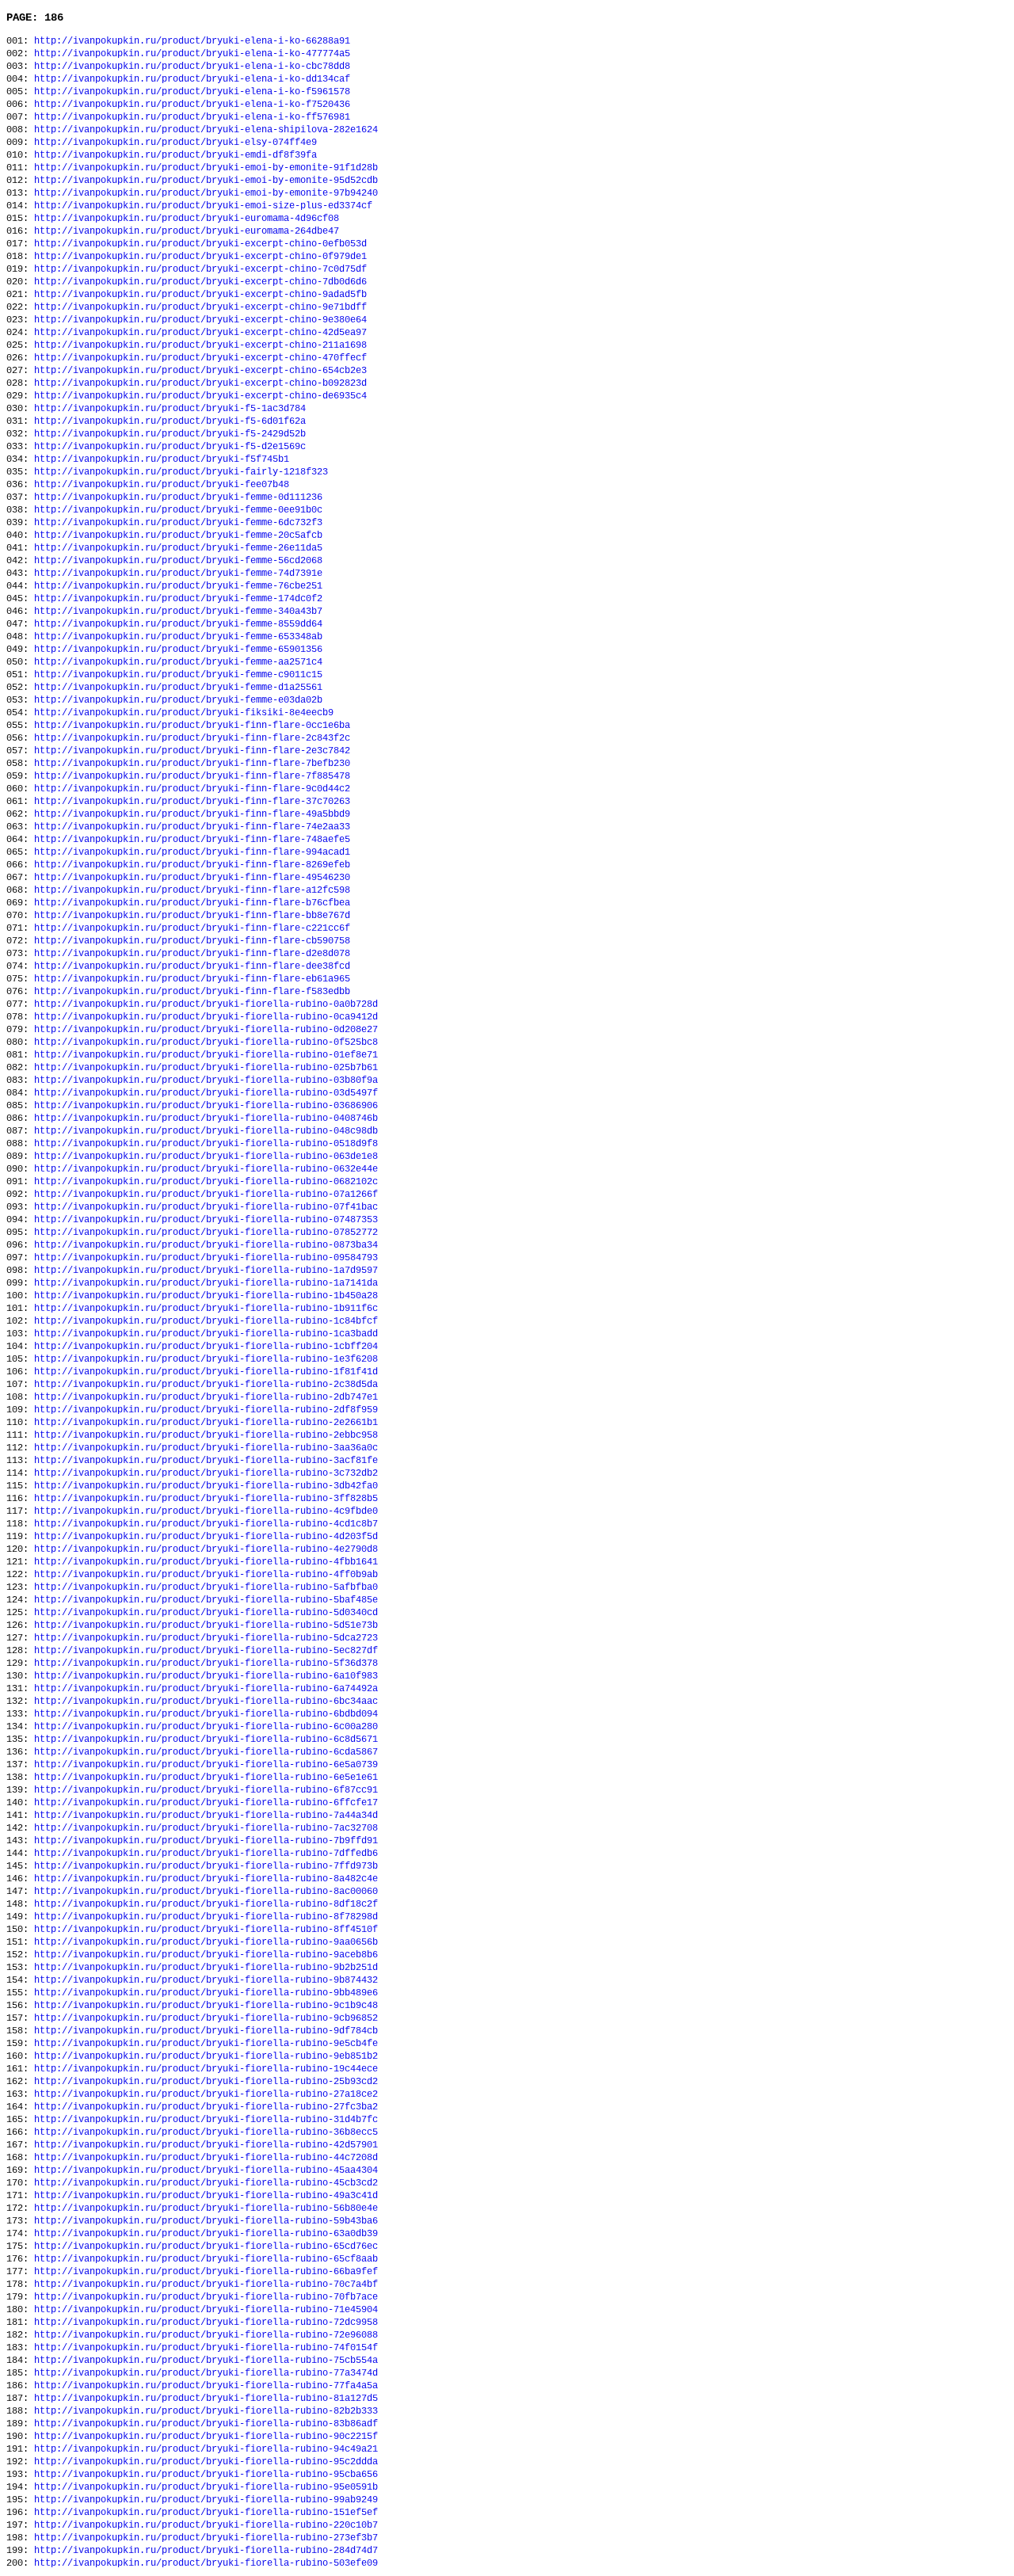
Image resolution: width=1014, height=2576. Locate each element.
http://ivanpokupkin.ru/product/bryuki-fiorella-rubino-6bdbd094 (206, 1714)
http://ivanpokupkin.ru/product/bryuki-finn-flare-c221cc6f (192, 928)
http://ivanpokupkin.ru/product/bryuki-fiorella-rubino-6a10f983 (206, 1676)
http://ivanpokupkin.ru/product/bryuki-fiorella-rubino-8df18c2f (206, 1904)
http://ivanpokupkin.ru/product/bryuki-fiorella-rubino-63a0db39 (206, 2234)
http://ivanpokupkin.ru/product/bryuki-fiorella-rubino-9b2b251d (206, 1968)
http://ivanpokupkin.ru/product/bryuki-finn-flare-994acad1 (192, 852)
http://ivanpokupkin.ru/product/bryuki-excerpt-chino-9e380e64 (200, 320)
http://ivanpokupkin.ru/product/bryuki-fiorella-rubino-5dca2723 (206, 1638)
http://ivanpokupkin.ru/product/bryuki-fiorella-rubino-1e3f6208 (206, 1359)
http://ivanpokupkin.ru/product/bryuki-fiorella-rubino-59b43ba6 (206, 2221)
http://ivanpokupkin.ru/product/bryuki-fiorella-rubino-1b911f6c (206, 1309)
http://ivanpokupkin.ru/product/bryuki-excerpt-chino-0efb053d (200, 244)
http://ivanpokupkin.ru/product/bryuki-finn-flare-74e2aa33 (192, 827)
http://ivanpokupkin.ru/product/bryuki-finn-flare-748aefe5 (192, 840)
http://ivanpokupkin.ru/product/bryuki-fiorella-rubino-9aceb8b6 (206, 1955)
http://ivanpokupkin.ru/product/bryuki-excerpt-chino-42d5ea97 (200, 333)
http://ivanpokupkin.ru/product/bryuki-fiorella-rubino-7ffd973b (206, 1866)
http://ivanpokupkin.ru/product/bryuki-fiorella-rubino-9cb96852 (206, 2018)
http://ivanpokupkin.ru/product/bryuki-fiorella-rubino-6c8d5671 (206, 1740)
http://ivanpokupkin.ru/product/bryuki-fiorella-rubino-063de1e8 (206, 1157)
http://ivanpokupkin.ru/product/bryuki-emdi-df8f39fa (175, 155)
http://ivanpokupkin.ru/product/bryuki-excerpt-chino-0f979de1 (200, 257)
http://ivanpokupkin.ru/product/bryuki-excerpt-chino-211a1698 (200, 345)
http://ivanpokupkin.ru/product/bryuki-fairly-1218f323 (181, 472)
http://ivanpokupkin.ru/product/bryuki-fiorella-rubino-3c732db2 (206, 1473)
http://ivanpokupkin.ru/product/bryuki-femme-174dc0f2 (178, 599)
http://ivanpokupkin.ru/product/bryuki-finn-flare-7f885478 (192, 776)
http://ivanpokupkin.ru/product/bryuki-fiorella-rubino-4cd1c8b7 (206, 1524)
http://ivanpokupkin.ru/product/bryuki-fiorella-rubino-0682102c (206, 1182)
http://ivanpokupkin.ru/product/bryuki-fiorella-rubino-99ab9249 (206, 2500)
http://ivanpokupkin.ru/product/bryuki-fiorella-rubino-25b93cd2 (206, 2082)
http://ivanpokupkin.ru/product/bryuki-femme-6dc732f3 (178, 523)
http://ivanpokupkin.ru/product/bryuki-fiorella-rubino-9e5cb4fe (206, 2044)
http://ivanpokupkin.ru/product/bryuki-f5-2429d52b (170, 434)
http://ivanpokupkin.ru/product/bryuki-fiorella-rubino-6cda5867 (206, 1752)
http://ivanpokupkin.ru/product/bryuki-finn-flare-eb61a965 (192, 979)
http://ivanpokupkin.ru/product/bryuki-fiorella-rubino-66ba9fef (206, 2272)
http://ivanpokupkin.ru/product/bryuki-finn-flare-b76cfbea (192, 903)
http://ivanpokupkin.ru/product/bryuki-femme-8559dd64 (178, 624)
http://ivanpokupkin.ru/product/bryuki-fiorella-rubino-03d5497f (206, 1093)
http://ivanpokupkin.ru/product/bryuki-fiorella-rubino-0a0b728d (206, 1004)
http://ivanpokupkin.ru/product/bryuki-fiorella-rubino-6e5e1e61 (206, 1778)
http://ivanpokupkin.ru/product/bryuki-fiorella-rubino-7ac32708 (206, 1828)
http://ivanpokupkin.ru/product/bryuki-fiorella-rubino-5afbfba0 (206, 1587)
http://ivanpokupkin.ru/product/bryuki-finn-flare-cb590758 (192, 941)
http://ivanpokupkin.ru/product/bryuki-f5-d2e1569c (170, 447)
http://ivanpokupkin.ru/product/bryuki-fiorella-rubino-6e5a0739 (206, 1765)
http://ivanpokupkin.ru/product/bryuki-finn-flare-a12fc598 (192, 890)
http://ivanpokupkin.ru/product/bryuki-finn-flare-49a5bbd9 (192, 814)
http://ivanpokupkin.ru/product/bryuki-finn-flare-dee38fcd (192, 966)
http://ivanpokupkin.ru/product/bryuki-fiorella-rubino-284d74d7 (206, 2551)
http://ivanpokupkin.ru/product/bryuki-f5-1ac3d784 (170, 409)
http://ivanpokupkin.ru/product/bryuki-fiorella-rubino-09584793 (206, 1258)
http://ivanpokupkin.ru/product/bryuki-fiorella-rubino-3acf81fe (206, 1461)
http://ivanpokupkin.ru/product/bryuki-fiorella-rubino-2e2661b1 (206, 1423)
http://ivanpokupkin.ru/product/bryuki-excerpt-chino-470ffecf (200, 358)
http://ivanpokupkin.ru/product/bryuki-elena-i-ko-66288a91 (192, 41)
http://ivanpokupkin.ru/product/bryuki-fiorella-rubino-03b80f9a (206, 1080)
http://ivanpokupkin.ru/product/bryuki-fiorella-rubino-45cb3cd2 (206, 2183)
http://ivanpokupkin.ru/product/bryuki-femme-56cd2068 (178, 561)
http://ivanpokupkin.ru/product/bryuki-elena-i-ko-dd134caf (192, 79)
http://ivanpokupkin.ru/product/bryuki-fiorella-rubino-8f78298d (206, 1917)
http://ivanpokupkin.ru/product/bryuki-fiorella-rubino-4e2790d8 (206, 1549)
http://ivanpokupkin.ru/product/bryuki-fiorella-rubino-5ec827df (206, 1651)
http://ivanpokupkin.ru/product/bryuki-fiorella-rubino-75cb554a (206, 2361)
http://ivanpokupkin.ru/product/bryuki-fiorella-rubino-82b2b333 (206, 2411)
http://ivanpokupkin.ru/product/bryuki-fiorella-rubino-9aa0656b (206, 1942)
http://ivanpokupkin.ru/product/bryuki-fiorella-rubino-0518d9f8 (206, 1144)
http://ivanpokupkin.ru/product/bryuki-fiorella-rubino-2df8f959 (206, 1410)
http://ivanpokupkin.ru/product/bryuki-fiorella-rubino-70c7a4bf (206, 2284)
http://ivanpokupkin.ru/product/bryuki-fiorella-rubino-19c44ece (206, 2069)
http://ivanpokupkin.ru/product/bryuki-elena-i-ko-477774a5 (192, 54)
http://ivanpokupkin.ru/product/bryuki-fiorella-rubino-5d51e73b (206, 1625)
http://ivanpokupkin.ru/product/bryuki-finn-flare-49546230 (192, 878)
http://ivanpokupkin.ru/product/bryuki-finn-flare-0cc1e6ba (192, 726)
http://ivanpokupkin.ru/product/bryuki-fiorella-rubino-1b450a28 (206, 1296)
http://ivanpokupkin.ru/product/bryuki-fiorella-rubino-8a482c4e (206, 1879)
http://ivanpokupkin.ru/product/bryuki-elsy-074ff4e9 (175, 143)
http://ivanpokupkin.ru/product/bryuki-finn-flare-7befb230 (192, 764)
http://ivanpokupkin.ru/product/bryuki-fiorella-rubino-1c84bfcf (206, 1321)
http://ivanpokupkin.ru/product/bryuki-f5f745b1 (162, 459)
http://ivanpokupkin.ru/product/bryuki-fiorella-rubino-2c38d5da (206, 1385)
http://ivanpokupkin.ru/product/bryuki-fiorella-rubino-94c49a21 (206, 2449)
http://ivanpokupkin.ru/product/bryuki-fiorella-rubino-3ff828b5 (206, 1499)
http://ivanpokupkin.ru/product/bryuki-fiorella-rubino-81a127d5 (206, 2399)
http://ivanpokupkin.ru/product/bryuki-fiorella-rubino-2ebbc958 (206, 1435)
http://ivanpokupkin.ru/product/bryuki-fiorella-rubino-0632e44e (206, 1169)
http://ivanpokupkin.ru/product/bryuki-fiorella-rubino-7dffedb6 (206, 1854)
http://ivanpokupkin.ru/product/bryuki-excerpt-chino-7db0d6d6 (200, 282)
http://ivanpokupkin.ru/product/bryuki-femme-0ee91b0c (178, 510)
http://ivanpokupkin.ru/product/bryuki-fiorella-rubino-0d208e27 (206, 1030)
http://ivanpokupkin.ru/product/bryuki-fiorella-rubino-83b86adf (206, 2424)
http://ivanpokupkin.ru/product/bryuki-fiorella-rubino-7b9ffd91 (206, 1841)
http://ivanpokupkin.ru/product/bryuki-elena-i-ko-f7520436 (192, 105)
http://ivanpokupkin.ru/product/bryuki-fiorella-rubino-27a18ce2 (206, 2094)
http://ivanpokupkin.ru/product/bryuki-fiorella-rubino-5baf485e (206, 1600)
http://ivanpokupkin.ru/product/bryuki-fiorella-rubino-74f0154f (206, 2348)
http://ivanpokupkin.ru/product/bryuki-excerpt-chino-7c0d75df (200, 269)
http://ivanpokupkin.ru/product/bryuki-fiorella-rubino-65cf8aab (206, 2259)
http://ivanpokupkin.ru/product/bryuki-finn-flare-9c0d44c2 (192, 789)
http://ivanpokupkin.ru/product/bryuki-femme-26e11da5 (178, 548)
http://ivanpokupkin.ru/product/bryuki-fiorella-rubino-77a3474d (206, 2373)
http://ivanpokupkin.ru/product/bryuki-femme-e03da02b (178, 700)
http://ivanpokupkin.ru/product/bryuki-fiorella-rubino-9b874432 (206, 1980)
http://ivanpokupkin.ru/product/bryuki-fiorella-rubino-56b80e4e (206, 2208)
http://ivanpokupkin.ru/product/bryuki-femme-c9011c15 (178, 675)
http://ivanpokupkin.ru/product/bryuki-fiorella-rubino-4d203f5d (206, 1537)
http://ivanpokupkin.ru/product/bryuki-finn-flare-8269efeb (192, 865)
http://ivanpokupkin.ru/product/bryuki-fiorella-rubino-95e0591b (206, 2487)
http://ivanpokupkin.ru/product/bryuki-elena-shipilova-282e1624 (206, 130)
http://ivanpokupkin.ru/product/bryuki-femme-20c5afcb (178, 535)
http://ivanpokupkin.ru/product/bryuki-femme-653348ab (178, 637)
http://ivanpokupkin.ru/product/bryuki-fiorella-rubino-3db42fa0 (206, 1486)
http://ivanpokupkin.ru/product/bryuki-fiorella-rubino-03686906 (206, 1106)
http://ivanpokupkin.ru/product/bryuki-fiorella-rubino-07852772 (206, 1233)
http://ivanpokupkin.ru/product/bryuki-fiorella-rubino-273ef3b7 (206, 2538)
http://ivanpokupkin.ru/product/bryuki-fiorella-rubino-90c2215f (206, 2437)
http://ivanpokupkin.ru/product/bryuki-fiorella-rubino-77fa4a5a (206, 2386)
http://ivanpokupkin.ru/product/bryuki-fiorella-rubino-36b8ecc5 (206, 2132)
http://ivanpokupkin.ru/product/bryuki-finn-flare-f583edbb (192, 992)
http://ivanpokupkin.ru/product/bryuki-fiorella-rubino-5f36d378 (206, 1663)
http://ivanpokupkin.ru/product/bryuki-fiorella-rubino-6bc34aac (206, 1701)
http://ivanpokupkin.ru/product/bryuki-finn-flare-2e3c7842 (192, 751)
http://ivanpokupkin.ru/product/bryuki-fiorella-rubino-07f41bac (206, 1207)
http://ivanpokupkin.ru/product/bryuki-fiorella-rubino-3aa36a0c (206, 1448)
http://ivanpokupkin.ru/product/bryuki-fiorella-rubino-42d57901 (206, 2145)
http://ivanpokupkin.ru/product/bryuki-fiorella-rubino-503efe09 (206, 2563)
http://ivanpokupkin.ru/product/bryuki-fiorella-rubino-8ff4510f (206, 1930)
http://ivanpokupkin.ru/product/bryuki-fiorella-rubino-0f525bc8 (206, 1042)
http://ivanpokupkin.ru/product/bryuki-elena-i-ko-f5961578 (192, 92)
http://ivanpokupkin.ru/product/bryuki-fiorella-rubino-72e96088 (206, 2335)
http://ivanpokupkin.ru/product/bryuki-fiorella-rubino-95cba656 (206, 2475)
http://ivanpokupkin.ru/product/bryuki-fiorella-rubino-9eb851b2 (206, 2056)
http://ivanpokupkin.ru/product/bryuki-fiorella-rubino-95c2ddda (206, 2462)
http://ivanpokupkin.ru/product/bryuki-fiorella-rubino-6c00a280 (206, 1727)
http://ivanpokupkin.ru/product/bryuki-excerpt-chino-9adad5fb (200, 295)
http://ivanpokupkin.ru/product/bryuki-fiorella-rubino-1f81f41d (206, 1372)
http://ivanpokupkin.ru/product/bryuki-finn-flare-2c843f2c (192, 738)
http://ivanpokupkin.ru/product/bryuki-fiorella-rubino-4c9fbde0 (206, 1511)
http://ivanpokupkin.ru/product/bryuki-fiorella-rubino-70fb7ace (206, 2297)
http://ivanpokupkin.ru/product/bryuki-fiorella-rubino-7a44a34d (206, 1816)
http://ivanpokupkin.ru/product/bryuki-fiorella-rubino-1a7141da (206, 1283)
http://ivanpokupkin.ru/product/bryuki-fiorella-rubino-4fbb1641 (206, 1562)
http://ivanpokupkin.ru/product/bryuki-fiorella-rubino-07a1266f (206, 1195)
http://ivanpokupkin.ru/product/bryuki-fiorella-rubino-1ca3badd (206, 1334)
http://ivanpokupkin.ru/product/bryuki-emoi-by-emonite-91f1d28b (206, 168)
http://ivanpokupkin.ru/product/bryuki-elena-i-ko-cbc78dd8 (192, 67)
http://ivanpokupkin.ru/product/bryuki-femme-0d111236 (178, 497)
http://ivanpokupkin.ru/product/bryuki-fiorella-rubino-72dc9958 (206, 2323)
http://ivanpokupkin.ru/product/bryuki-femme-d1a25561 (178, 688)
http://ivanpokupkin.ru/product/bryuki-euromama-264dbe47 (187, 231)
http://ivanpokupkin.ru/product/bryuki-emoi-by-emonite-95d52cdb (206, 181)
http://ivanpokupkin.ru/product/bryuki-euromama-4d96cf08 (187, 219)
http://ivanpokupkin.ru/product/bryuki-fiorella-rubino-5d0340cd (206, 1613)
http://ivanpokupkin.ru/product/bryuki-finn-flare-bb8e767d (192, 916)
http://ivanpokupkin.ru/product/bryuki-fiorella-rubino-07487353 (206, 1220)
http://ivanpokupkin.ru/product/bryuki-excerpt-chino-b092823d (200, 383)
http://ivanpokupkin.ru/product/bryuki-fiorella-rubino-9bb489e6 (206, 1993)
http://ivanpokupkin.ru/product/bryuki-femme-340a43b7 (178, 612)
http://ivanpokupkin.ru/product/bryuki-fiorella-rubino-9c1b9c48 (206, 2006)
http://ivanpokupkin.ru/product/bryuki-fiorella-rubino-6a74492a (206, 1689)
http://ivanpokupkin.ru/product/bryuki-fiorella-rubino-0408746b (206, 1118)
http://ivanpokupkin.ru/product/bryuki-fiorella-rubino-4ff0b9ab (206, 1575)
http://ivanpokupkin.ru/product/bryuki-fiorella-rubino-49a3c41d (206, 2196)
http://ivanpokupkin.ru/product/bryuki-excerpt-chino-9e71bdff (200, 307)
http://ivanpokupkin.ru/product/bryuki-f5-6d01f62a (170, 421)
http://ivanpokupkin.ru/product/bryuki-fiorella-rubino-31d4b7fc (206, 2120)
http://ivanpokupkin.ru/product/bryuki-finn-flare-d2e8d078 (192, 954)
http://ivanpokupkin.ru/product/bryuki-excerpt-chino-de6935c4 (200, 396)
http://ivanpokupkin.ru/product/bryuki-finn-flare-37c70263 (192, 802)
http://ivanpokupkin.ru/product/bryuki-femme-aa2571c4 (178, 662)
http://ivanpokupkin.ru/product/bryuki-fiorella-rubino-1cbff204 (206, 1347)
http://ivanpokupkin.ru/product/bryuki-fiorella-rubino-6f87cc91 (206, 1790)
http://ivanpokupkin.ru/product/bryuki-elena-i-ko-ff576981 (192, 117)
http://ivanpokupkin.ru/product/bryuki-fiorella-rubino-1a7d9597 (206, 1271)
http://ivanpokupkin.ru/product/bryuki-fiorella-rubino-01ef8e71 (206, 1055)
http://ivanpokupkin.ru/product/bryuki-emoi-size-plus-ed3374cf (203, 206)
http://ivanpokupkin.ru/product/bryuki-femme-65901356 (178, 650)
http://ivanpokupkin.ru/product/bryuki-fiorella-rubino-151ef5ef (206, 2513)
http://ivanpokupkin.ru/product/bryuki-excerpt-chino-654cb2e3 (200, 371)
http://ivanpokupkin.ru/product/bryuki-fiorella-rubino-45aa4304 (206, 2170)
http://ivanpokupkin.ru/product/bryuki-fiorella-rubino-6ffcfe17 (206, 1803)
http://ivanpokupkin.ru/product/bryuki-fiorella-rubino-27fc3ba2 (206, 2107)
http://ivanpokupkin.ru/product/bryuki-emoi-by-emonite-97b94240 (206, 193)
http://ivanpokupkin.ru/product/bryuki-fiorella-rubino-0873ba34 (206, 1245)
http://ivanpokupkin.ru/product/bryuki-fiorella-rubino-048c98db (206, 1131)
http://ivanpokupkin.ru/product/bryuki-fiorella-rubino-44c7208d (206, 2158)
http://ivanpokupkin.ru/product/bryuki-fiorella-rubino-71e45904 (206, 2310)
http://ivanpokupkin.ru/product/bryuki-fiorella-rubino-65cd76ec (206, 2246)
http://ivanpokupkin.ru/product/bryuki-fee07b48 (162, 485)
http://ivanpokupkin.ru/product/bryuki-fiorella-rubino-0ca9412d (206, 1017)
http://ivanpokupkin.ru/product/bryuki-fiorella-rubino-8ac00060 (206, 1892)
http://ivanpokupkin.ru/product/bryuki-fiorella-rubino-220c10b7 (206, 2525)
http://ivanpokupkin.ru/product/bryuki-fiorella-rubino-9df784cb (206, 2031)
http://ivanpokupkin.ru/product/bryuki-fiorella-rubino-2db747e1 (206, 1397)
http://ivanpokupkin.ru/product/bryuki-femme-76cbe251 (178, 586)
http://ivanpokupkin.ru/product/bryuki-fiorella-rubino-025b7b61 (206, 1068)
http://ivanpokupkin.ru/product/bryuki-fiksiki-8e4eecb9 (184, 713)
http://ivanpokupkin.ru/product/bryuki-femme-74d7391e (178, 574)
